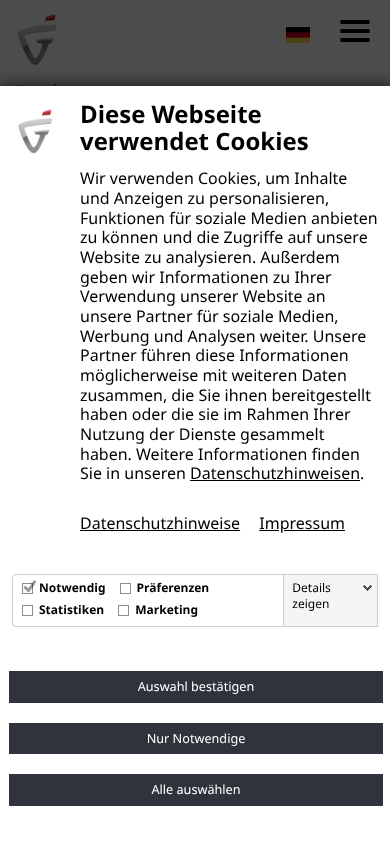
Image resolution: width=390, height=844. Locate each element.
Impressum (302, 523)
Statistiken (71, 609)
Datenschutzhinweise (160, 523)
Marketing (166, 609)
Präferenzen (173, 587)
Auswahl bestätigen (196, 686)
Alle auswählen (195, 789)
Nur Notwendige (196, 738)
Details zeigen (311, 596)
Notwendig (72, 587)
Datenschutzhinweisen (275, 473)
